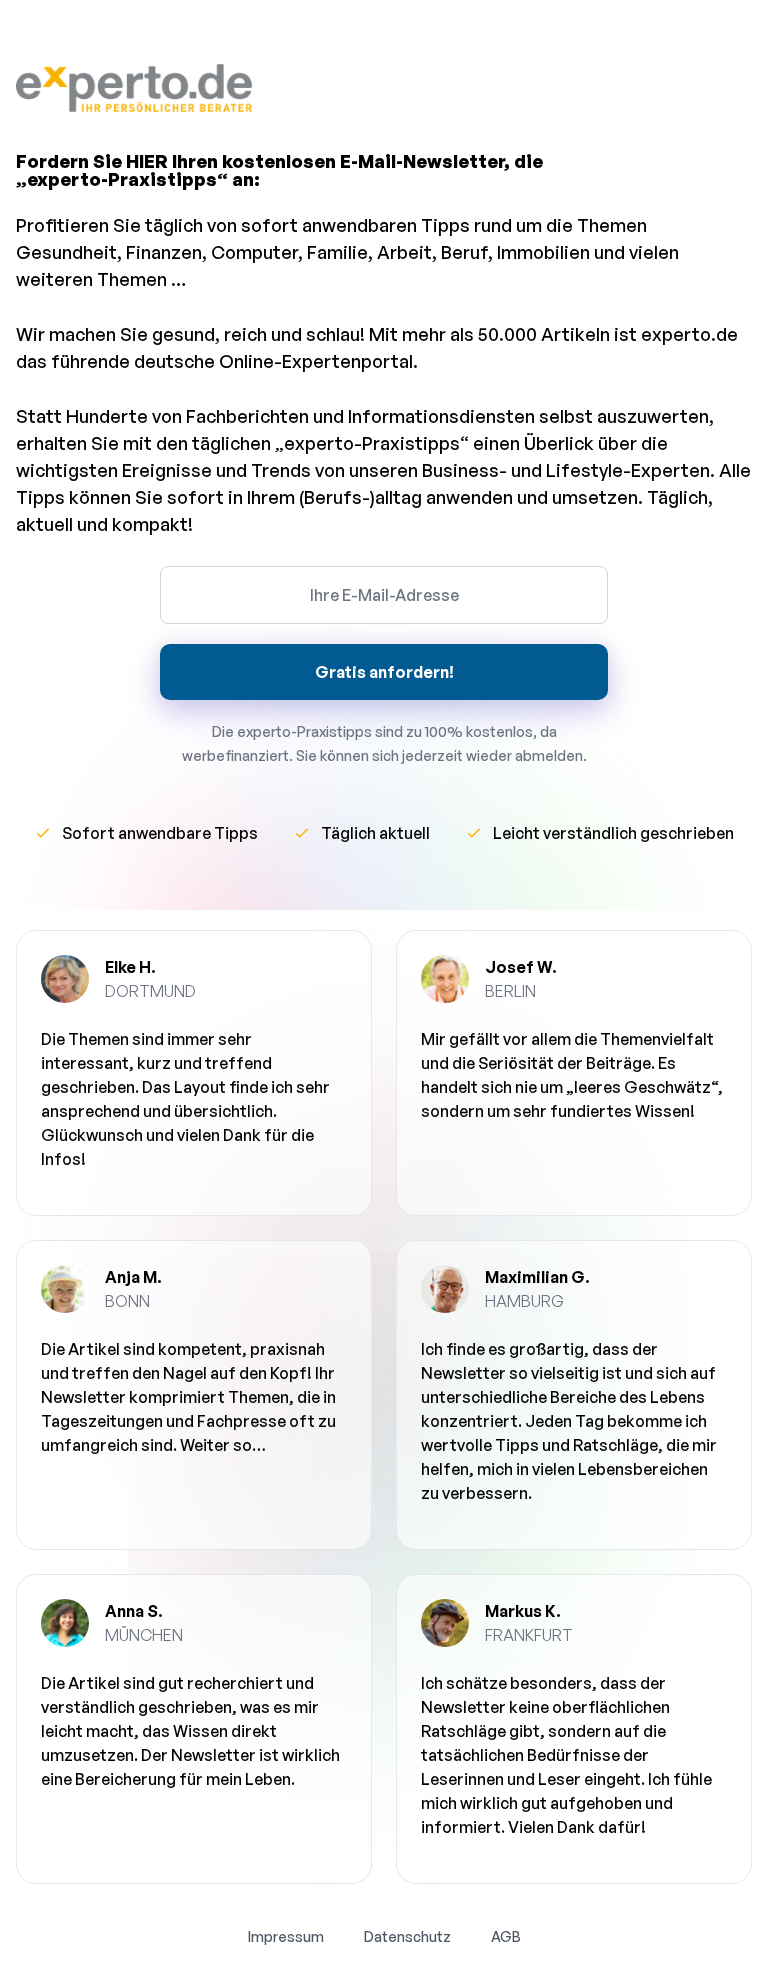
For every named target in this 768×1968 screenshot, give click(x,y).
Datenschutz (407, 1936)
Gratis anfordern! (384, 672)
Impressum (286, 1936)
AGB (506, 1936)
